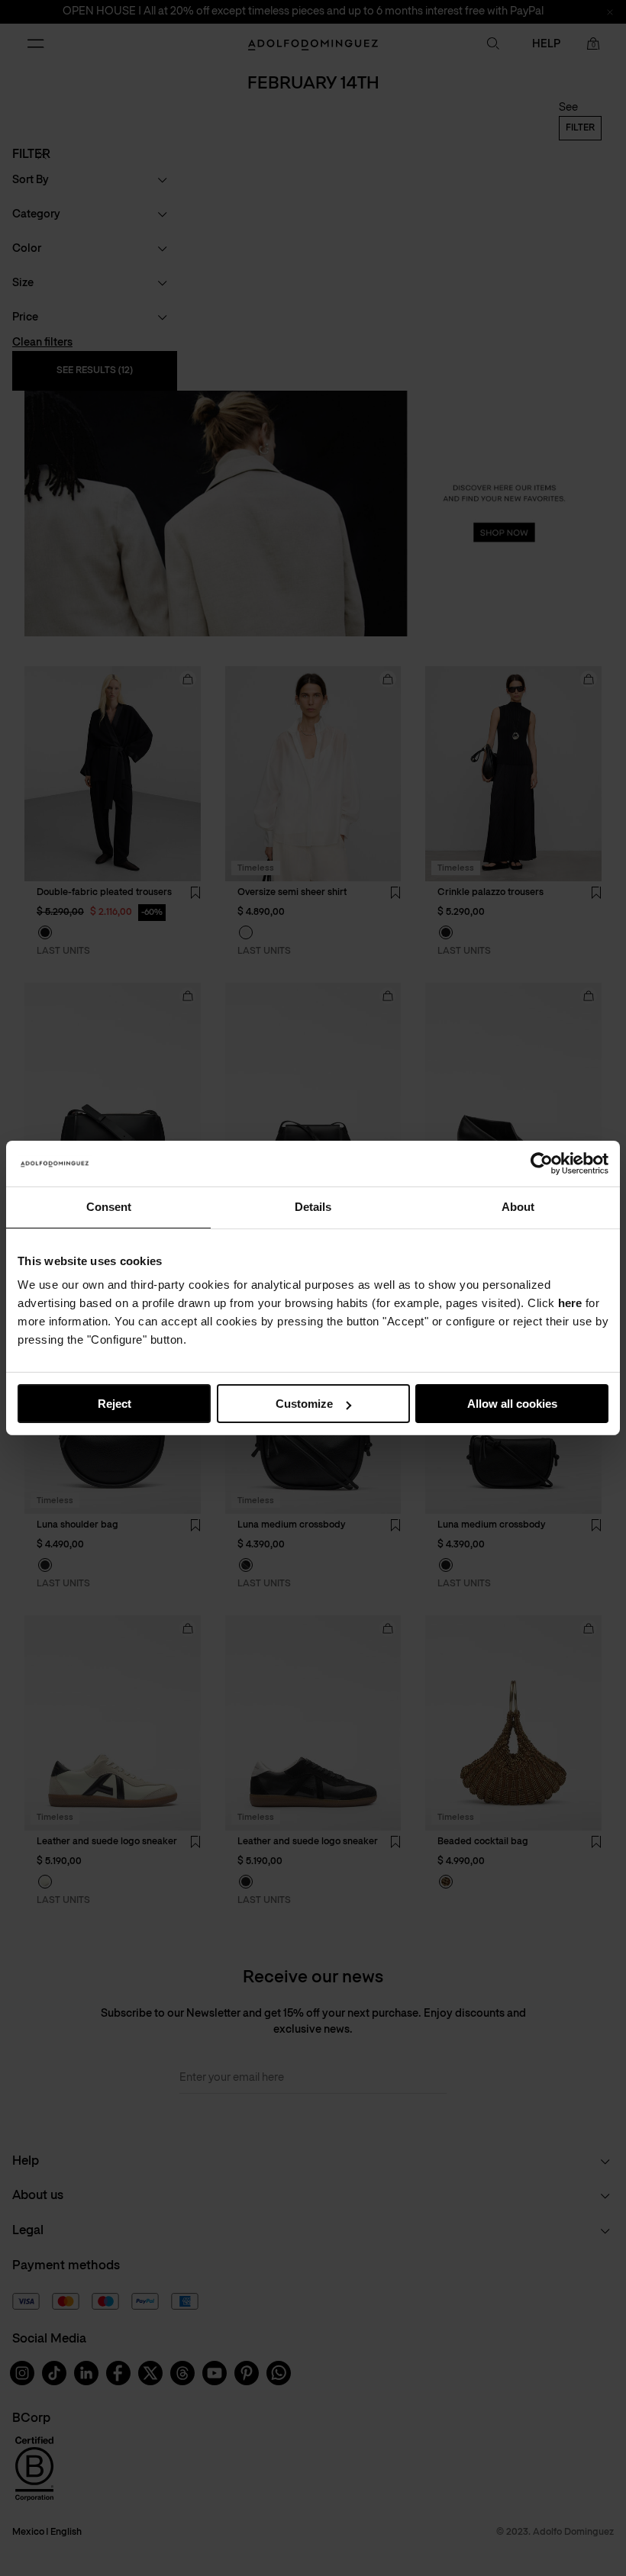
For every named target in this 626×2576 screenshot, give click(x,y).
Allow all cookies (512, 1404)
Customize (304, 1404)
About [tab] (518, 1207)
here (570, 1303)
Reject (115, 1404)
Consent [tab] (109, 1207)
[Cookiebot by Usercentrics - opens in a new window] (542, 1164)
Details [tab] (313, 1207)
